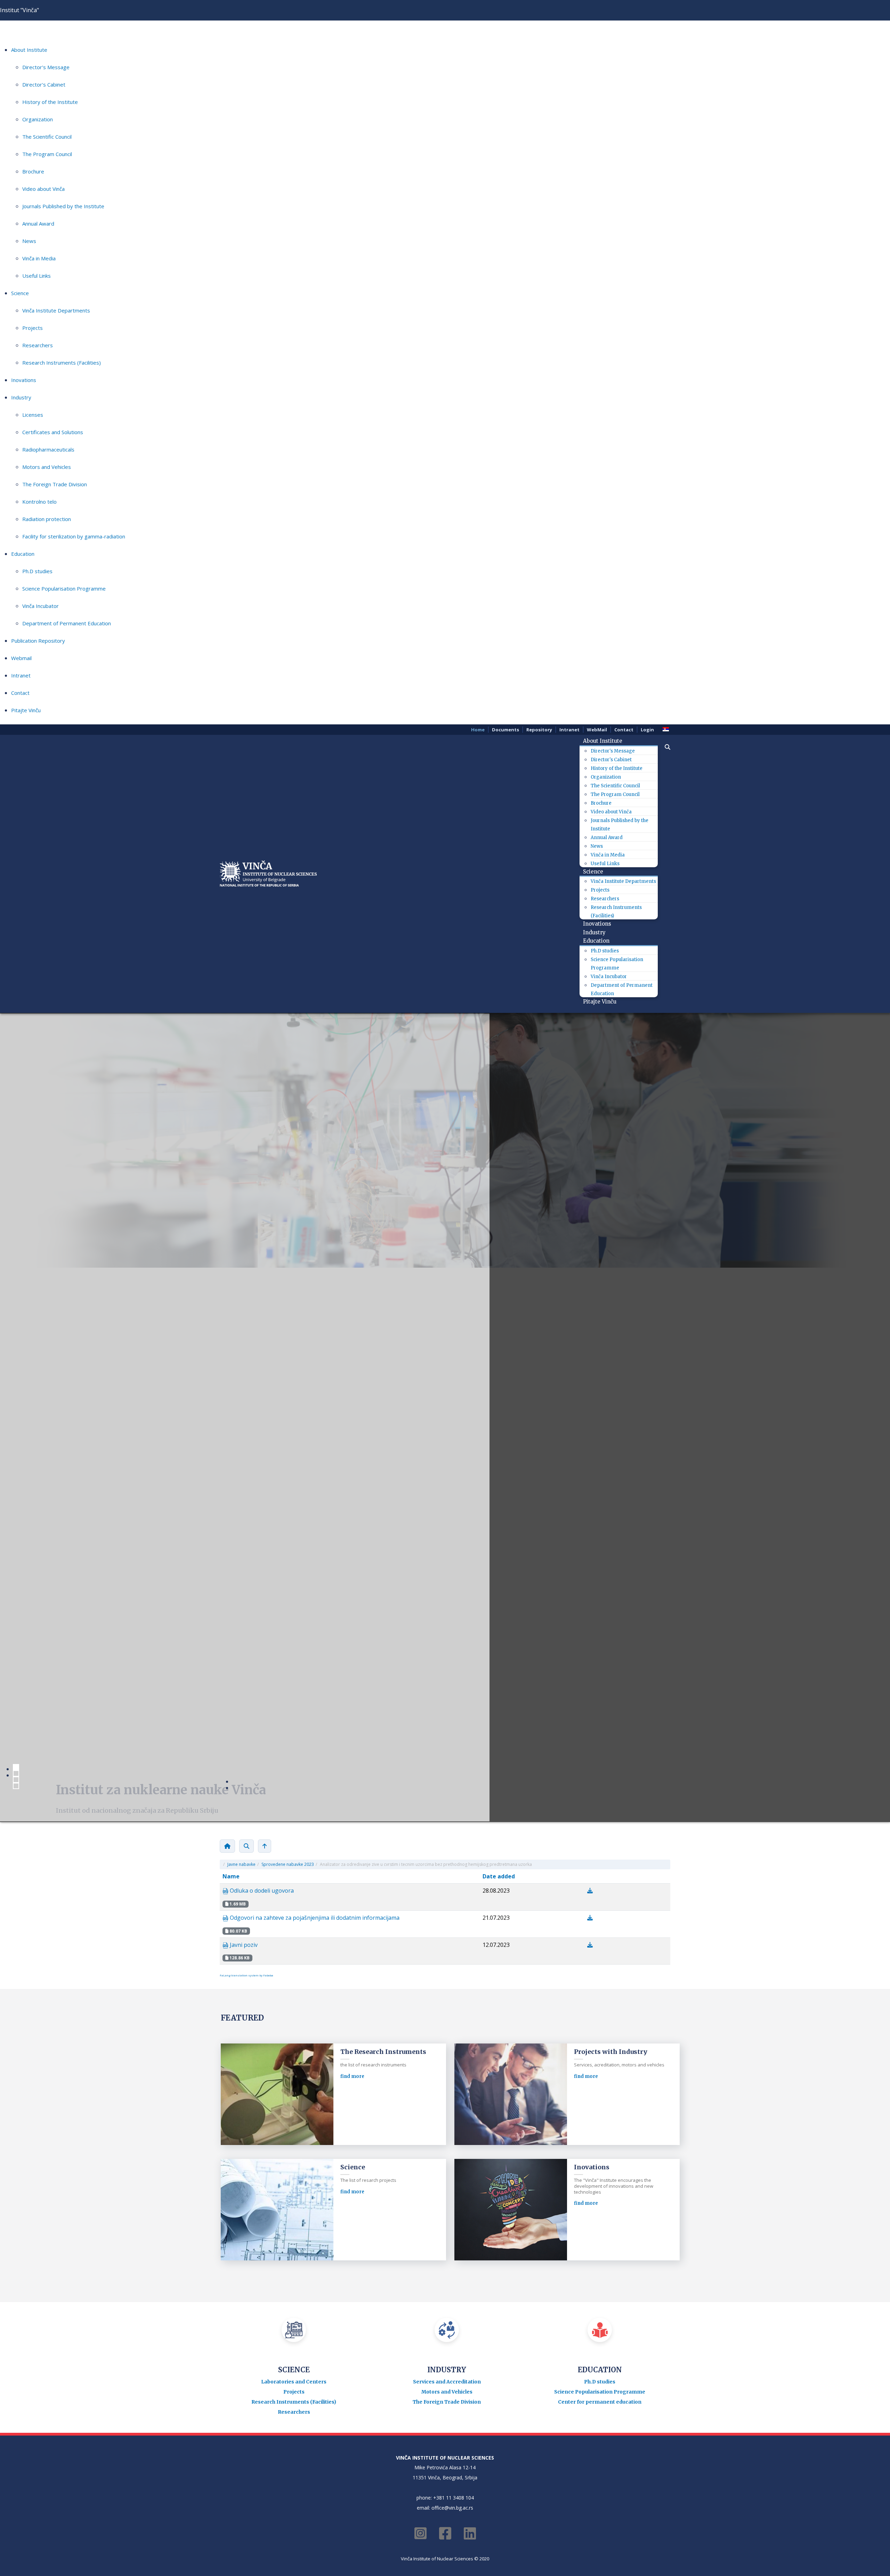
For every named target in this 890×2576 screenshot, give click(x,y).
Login (647, 730)
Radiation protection (47, 519)
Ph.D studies (37, 571)
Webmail (21, 658)
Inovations (24, 380)
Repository (539, 730)
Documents (505, 730)
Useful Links (37, 276)
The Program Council (47, 154)
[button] (664, 747)
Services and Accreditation (447, 1827)
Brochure (33, 171)
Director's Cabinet (44, 84)
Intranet (21, 675)
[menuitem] (605, 741)
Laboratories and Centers (294, 1827)
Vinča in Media (39, 258)
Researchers (38, 345)
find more (352, 1637)
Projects (33, 328)
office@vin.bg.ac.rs (452, 1953)
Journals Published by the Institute (63, 206)
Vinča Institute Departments (56, 310)
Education (23, 554)
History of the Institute (50, 102)
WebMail (597, 730)
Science (20, 293)
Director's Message (46, 67)
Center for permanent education (600, 1847)
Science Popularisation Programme (64, 588)
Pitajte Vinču (26, 710)
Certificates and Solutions (53, 432)
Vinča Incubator (41, 606)
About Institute (29, 50)
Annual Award (38, 224)
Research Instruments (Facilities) (62, 363)
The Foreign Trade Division (55, 484)
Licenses (33, 415)
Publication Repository (38, 641)
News (29, 241)
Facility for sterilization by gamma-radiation (74, 536)
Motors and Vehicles (47, 467)
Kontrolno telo (39, 502)
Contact (20, 693)
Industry (21, 397)
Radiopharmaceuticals (48, 449)
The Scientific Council (47, 137)
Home (478, 730)
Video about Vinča (43, 189)
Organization (38, 119)
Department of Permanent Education (67, 623)
